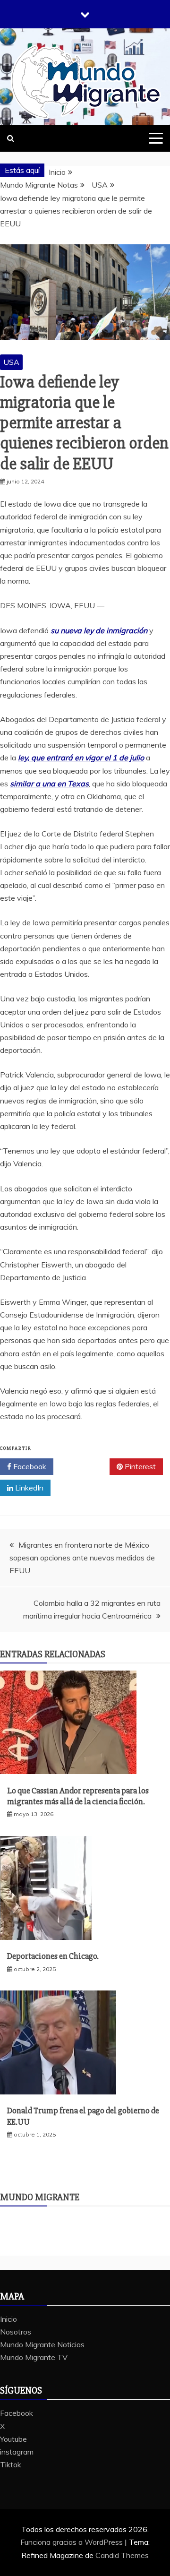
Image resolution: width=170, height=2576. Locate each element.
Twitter (85, 1466)
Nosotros (16, 2332)
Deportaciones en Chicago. (53, 1956)
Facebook (29, 1466)
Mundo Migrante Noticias (42, 2344)
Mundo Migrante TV (34, 2357)
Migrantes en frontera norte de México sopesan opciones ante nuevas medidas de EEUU (82, 1558)
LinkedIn (28, 1488)
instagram (17, 2452)
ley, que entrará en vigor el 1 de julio (81, 758)
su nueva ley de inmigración (99, 630)
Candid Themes (122, 2555)
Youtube (13, 2439)
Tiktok (11, 2464)
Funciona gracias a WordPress (72, 2542)
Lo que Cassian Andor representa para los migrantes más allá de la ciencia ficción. (78, 1796)
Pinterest (139, 1466)
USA (11, 362)
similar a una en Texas (49, 784)
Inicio (8, 2319)
